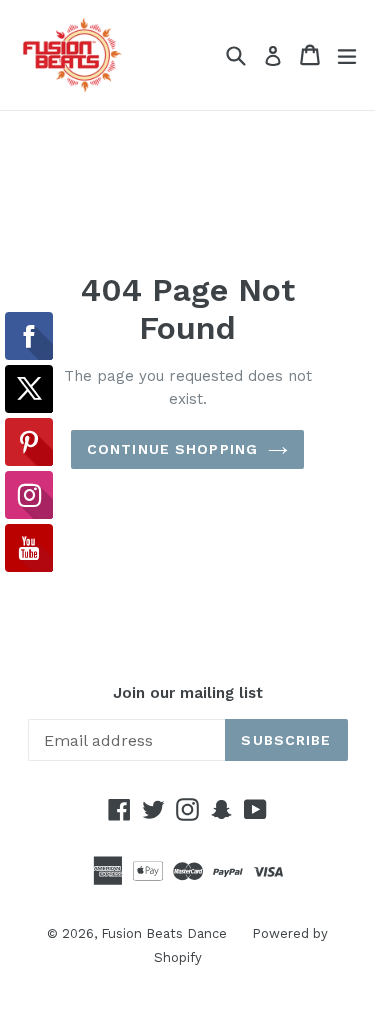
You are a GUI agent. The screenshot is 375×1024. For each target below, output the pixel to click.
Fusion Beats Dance (164, 933)
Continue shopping (172, 449)
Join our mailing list (188, 693)
